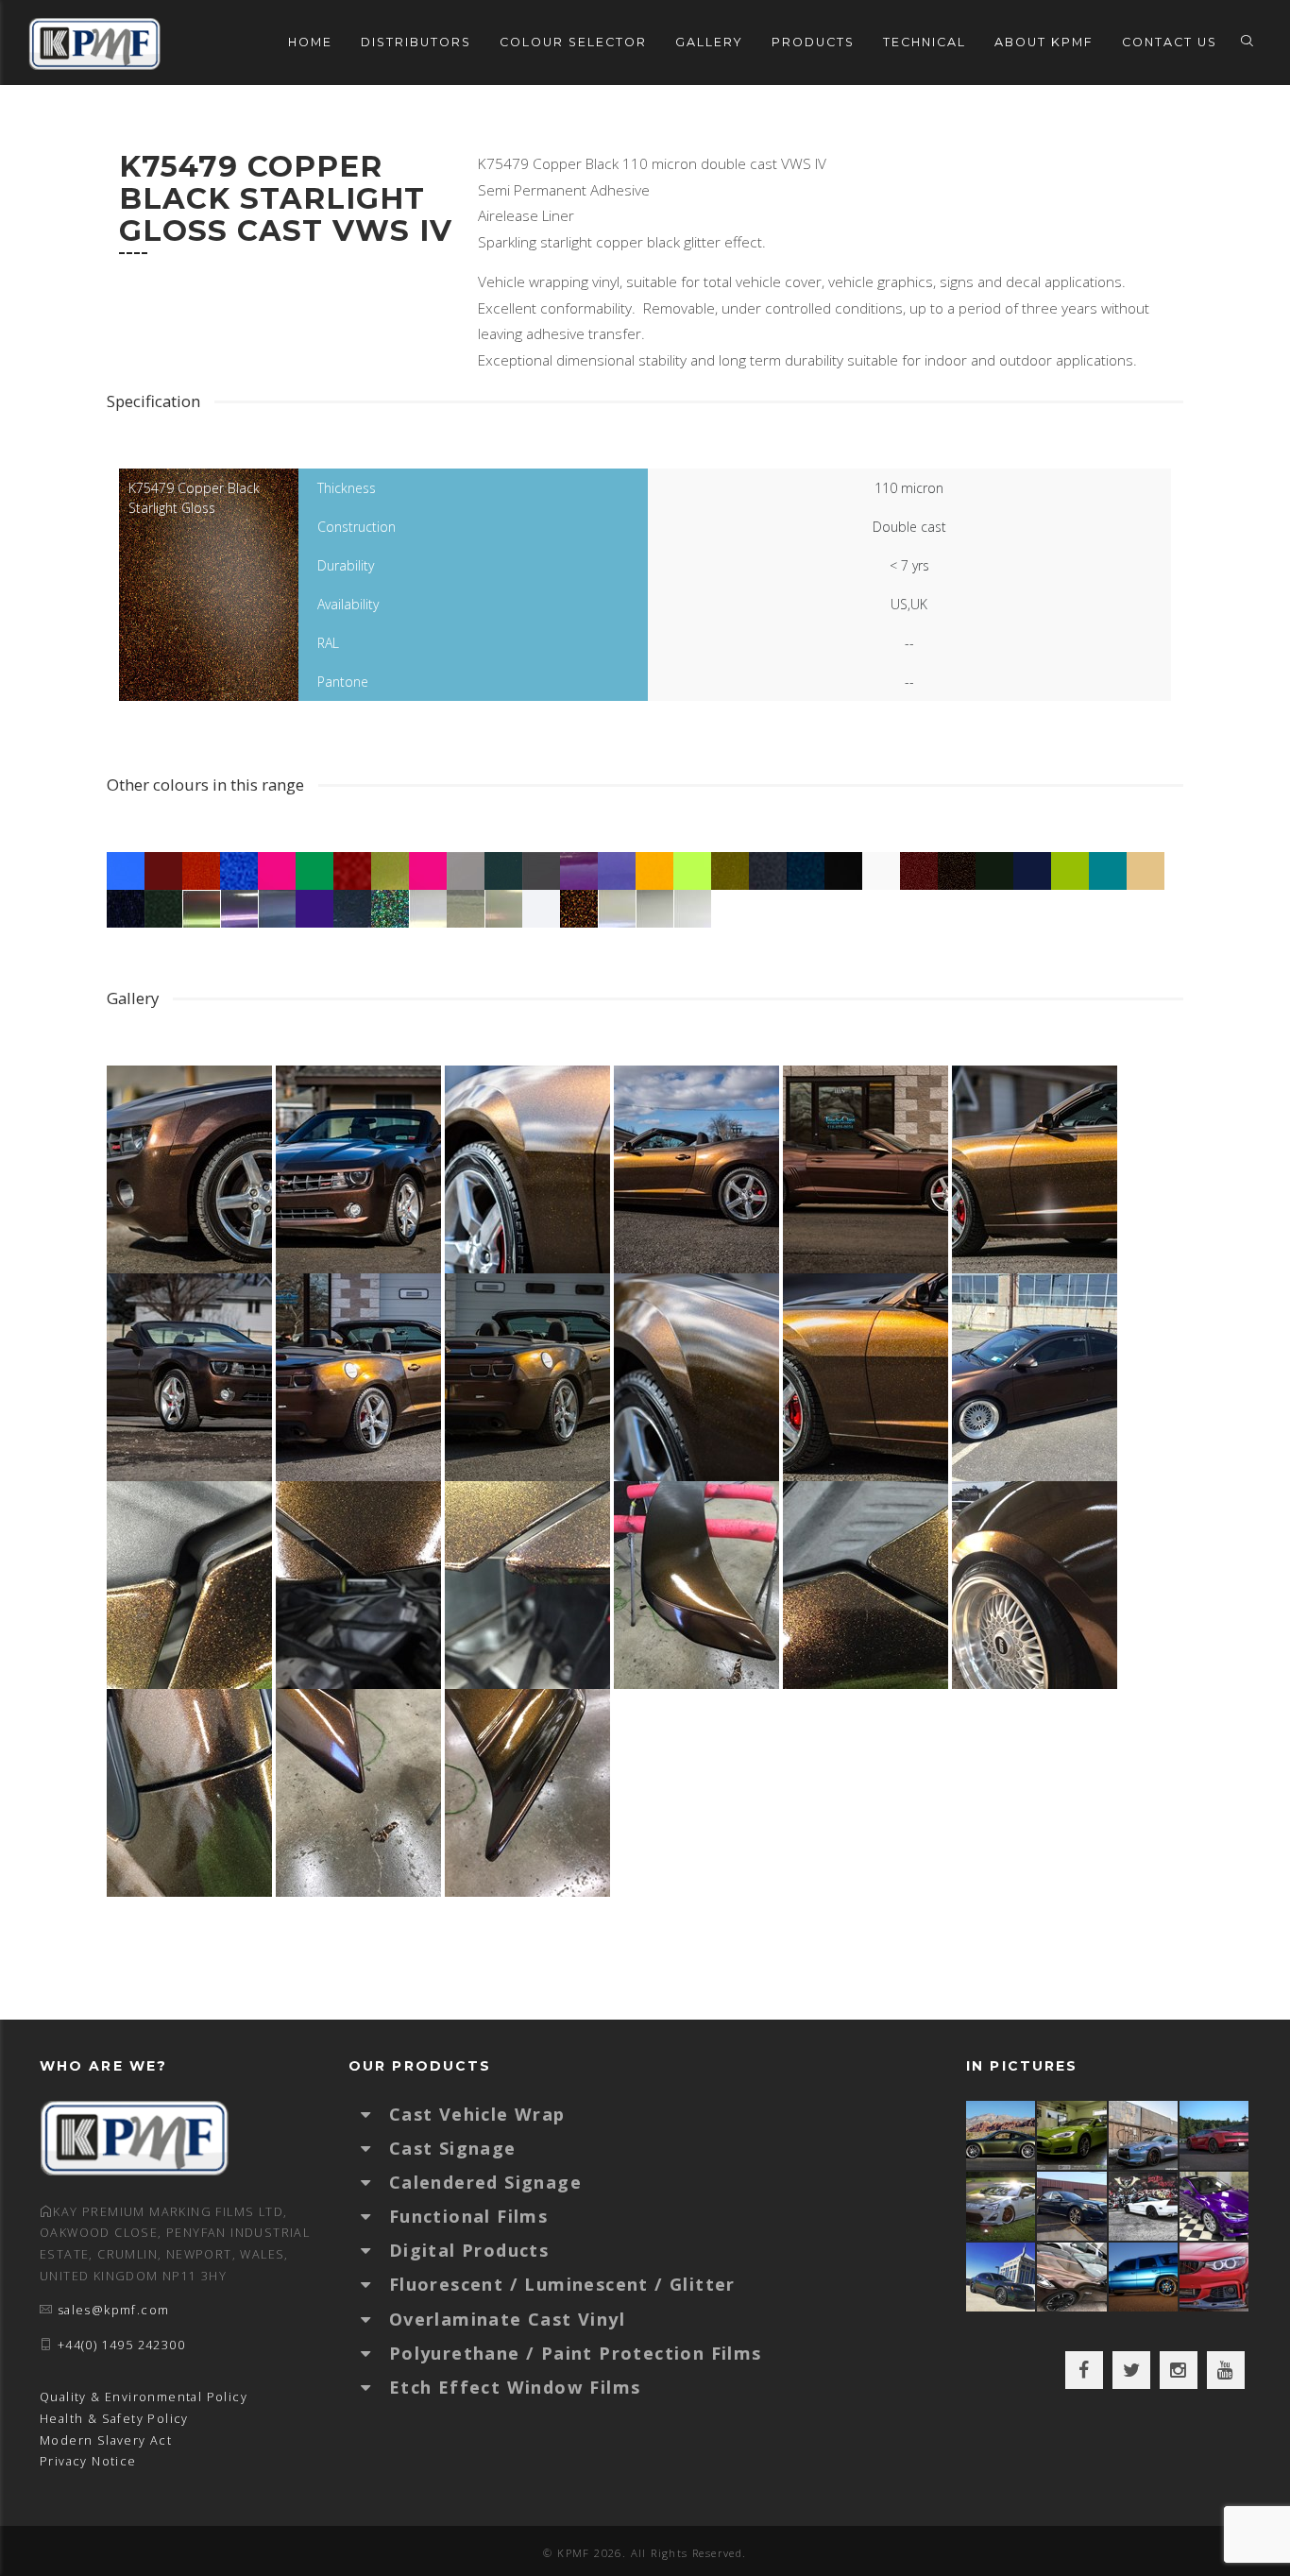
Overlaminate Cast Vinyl (507, 2319)
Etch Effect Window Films (515, 2387)
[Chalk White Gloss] (1001, 2206)
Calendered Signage (485, 2182)
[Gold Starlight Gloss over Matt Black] (1001, 2135)
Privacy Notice (88, 2461)
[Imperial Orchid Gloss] (1215, 2206)
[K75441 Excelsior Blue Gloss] (1072, 2206)
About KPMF (1044, 42)
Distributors (416, 42)
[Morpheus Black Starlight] (1001, 2277)
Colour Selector (573, 42)
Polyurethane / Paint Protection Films (576, 2353)
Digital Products (469, 2250)
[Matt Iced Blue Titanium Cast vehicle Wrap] (1144, 2277)
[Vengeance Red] (1215, 2135)
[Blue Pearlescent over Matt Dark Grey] (1144, 2135)
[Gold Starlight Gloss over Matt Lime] (1072, 2135)
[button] (375, 2114)
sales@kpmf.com (114, 2310)
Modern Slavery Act (106, 2440)
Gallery (709, 42)
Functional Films (468, 2216)
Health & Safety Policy (114, 2419)
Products (813, 42)
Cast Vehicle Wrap (477, 2114)
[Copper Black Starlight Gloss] (1072, 2277)
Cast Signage (453, 2148)
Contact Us (1170, 42)
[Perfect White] (1144, 2206)
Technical (925, 42)
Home (310, 42)
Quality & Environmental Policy (144, 2397)
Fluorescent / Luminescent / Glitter (562, 2284)
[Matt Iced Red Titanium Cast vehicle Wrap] (1215, 2277)
